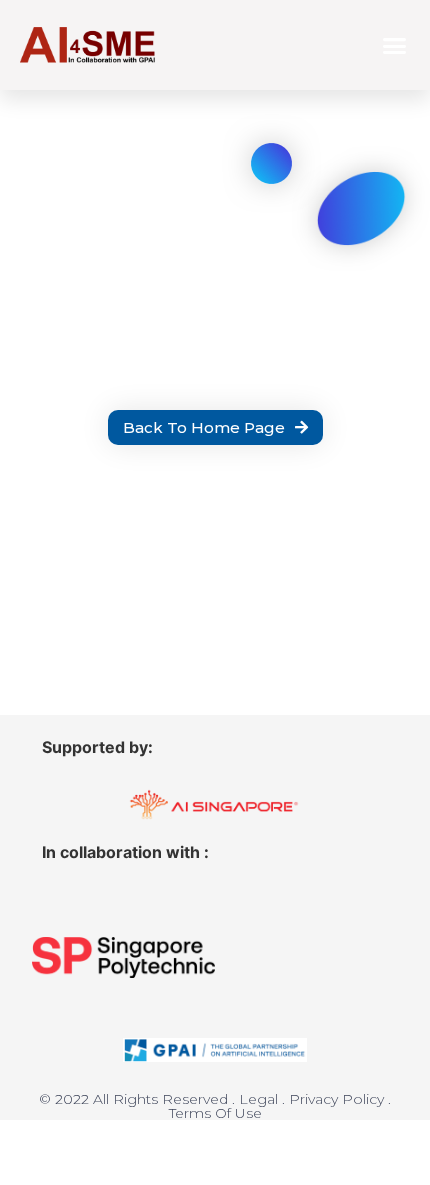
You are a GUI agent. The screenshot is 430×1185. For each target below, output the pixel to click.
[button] (394, 45)
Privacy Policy (336, 1099)
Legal (258, 1099)
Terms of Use (215, 1113)
